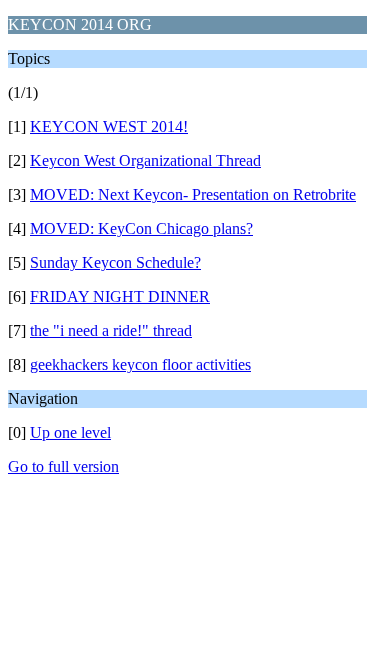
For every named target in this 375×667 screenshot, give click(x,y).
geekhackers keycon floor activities (140, 364)
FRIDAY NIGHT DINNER (120, 296)
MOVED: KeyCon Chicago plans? (141, 228)
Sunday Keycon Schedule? (115, 262)
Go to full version (63, 466)
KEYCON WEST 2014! (109, 126)
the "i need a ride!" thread (111, 330)
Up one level (70, 432)
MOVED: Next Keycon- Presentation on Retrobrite (193, 194)
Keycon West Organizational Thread (145, 160)
